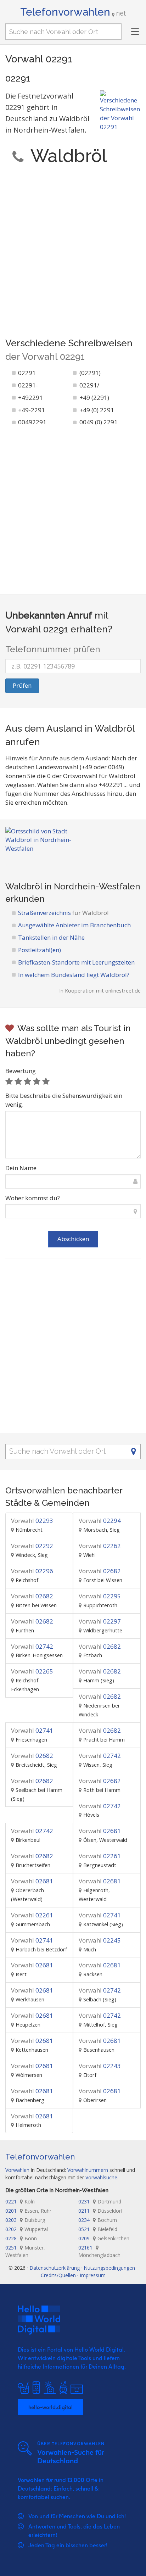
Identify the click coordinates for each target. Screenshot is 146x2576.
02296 (32, 1571)
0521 (98, 2229)
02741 (32, 1730)
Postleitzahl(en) (40, 950)
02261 (100, 1856)
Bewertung (21, 1071)
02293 (32, 1521)
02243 (100, 2066)
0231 (100, 2201)
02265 (32, 1671)
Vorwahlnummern (88, 2170)
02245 (100, 1940)
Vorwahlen (17, 2170)
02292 (32, 1546)
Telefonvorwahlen (73, 12)
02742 (32, 1646)
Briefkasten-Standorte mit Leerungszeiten (76, 962)
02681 (100, 1831)
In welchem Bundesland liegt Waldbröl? (74, 975)
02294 (100, 1521)
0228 (21, 2238)
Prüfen (22, 685)
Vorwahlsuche (101, 2177)
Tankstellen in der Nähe (51, 937)
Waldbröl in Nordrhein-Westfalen (73, 886)
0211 (100, 2211)
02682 (100, 1571)
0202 (27, 2229)
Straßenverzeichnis (63, 913)
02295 (100, 1596)
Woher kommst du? (33, 1198)
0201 (28, 2211)
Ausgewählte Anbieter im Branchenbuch (74, 925)
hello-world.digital (50, 2407)
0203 (25, 2220)
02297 (100, 1621)
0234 (98, 2220)
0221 (20, 2201)
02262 (100, 1546)
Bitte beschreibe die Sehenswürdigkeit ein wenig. (64, 1100)
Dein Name (21, 1168)
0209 (104, 2238)
